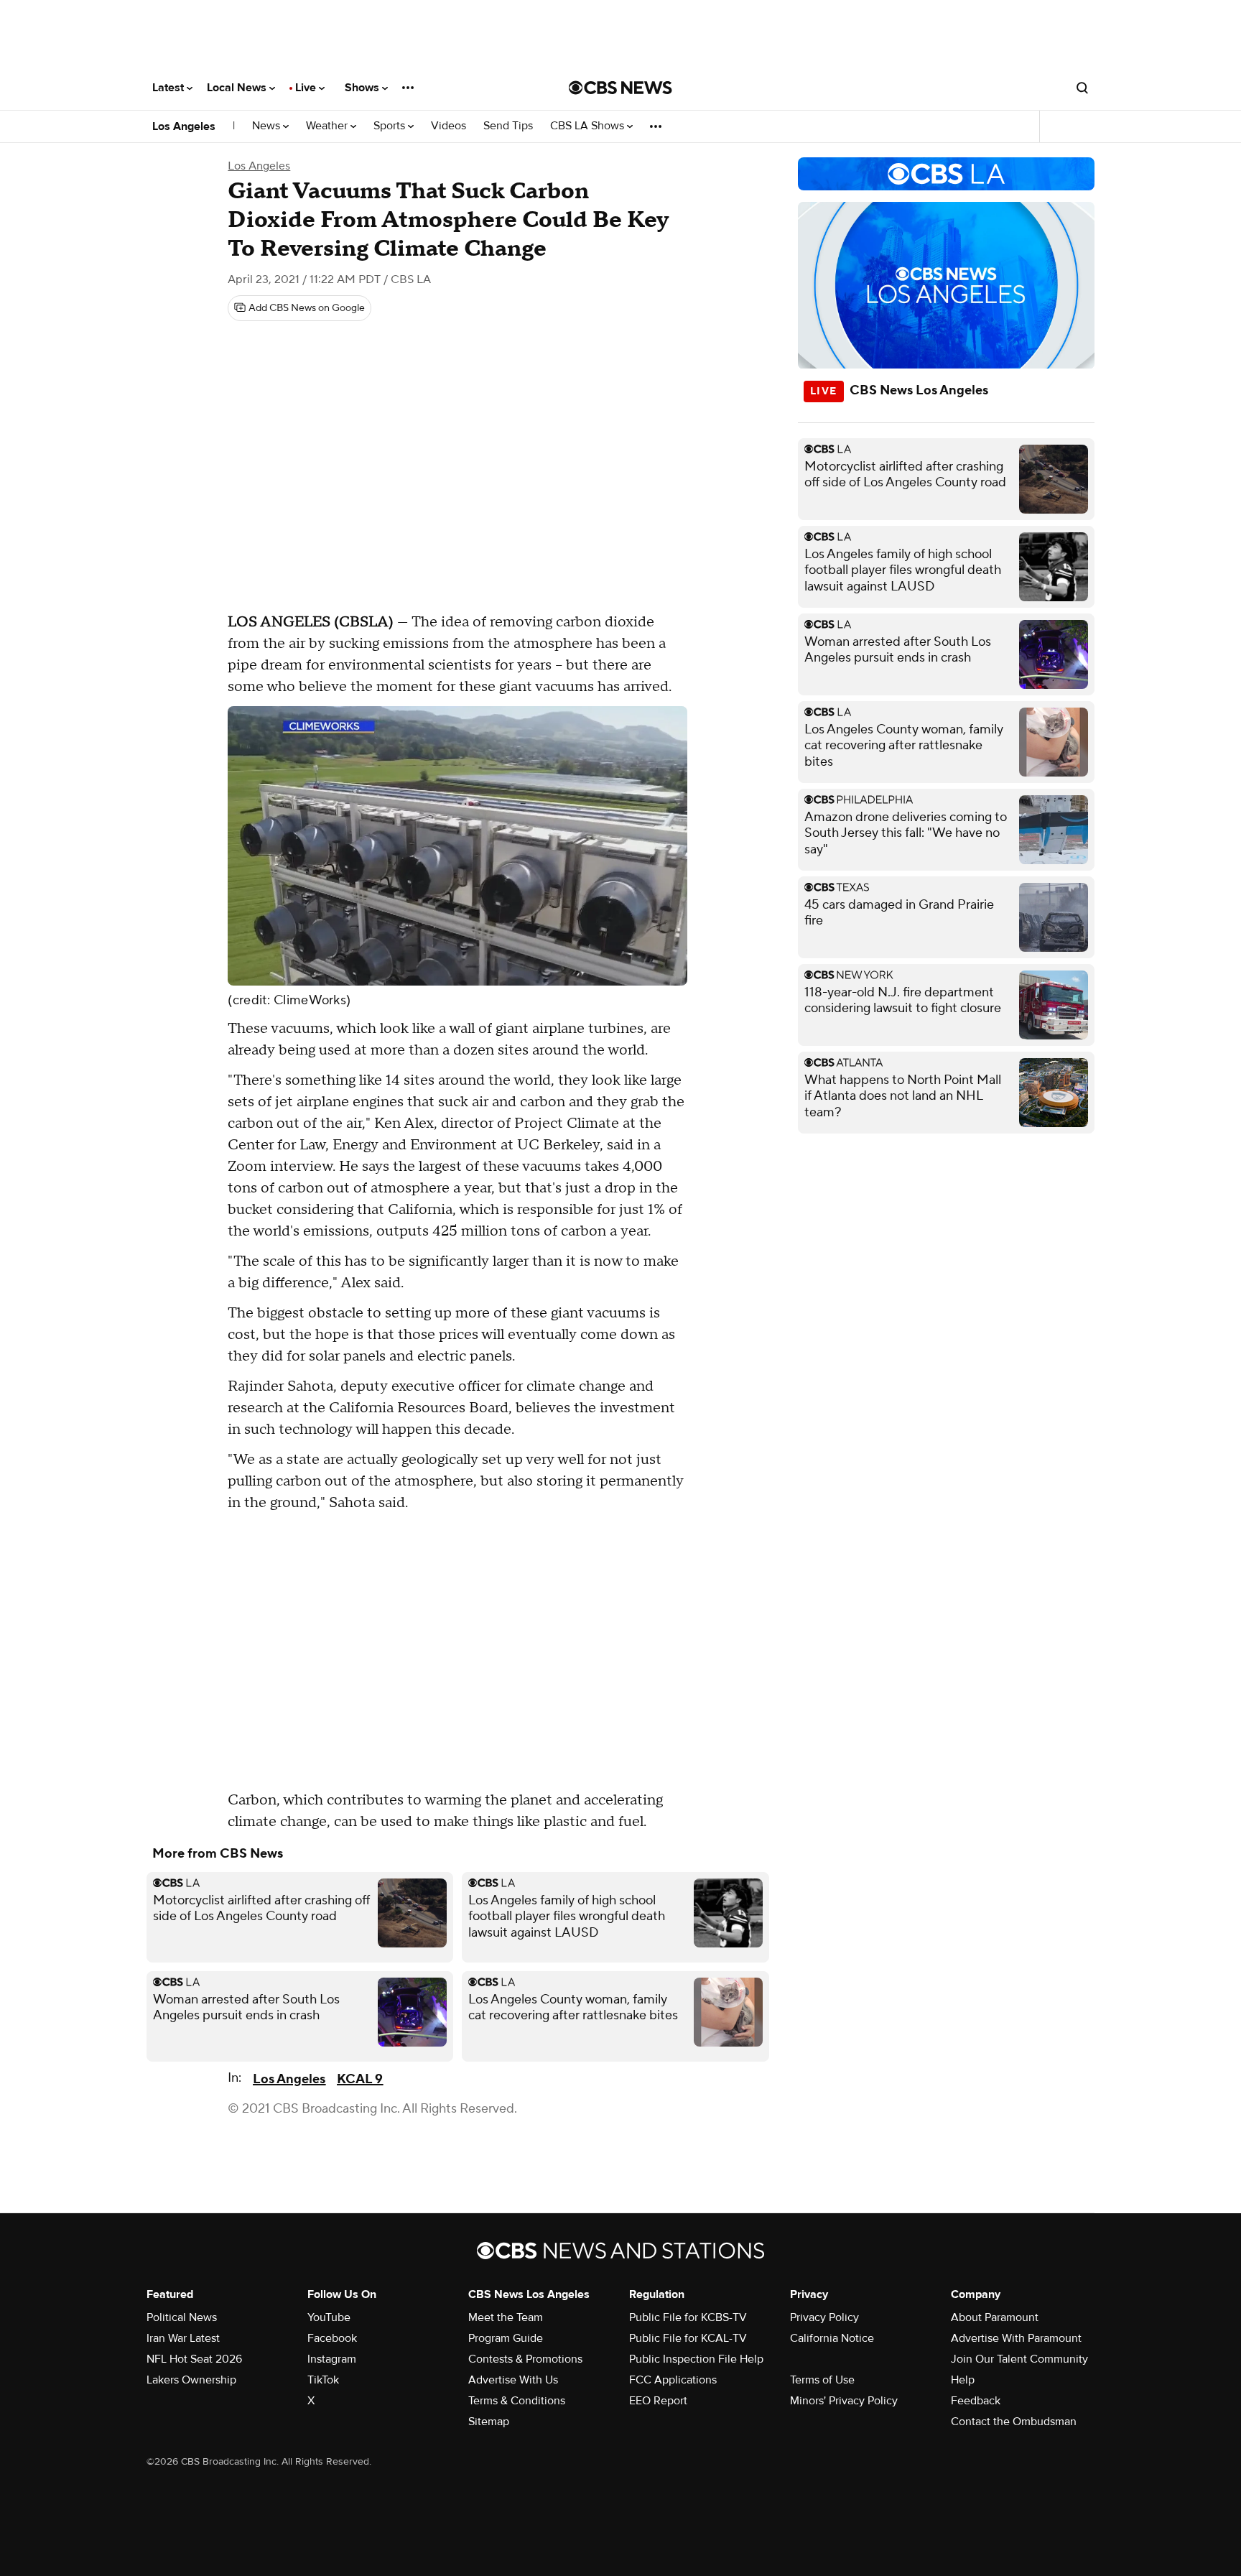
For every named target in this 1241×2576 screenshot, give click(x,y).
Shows (363, 88)
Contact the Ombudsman (1014, 2422)
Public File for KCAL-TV (688, 2338)
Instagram (332, 2359)
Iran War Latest (183, 2338)
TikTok (323, 2380)
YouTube (329, 2317)
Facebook (332, 2338)
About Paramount (995, 2317)
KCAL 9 (360, 2079)
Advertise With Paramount (1016, 2338)
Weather (328, 126)
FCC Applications (673, 2380)
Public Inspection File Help (696, 2359)
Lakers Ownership (191, 2380)
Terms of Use (822, 2380)
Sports (391, 126)
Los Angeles (184, 126)
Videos (448, 126)
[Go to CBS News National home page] (620, 88)
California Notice (832, 2338)
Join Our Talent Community (1019, 2359)
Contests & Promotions (525, 2359)
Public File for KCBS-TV (688, 2317)
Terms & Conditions (517, 2401)
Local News (238, 88)
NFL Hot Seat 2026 (194, 2359)
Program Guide (506, 2338)
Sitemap (489, 2422)
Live (307, 88)
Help (963, 2380)
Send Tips (508, 126)
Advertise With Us (513, 2380)
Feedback (976, 2401)
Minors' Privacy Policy (844, 2401)
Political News (182, 2317)
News (268, 126)
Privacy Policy (824, 2317)
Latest (169, 88)
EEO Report (658, 2401)
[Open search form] (1082, 88)
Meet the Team (506, 2317)
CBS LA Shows (589, 126)
